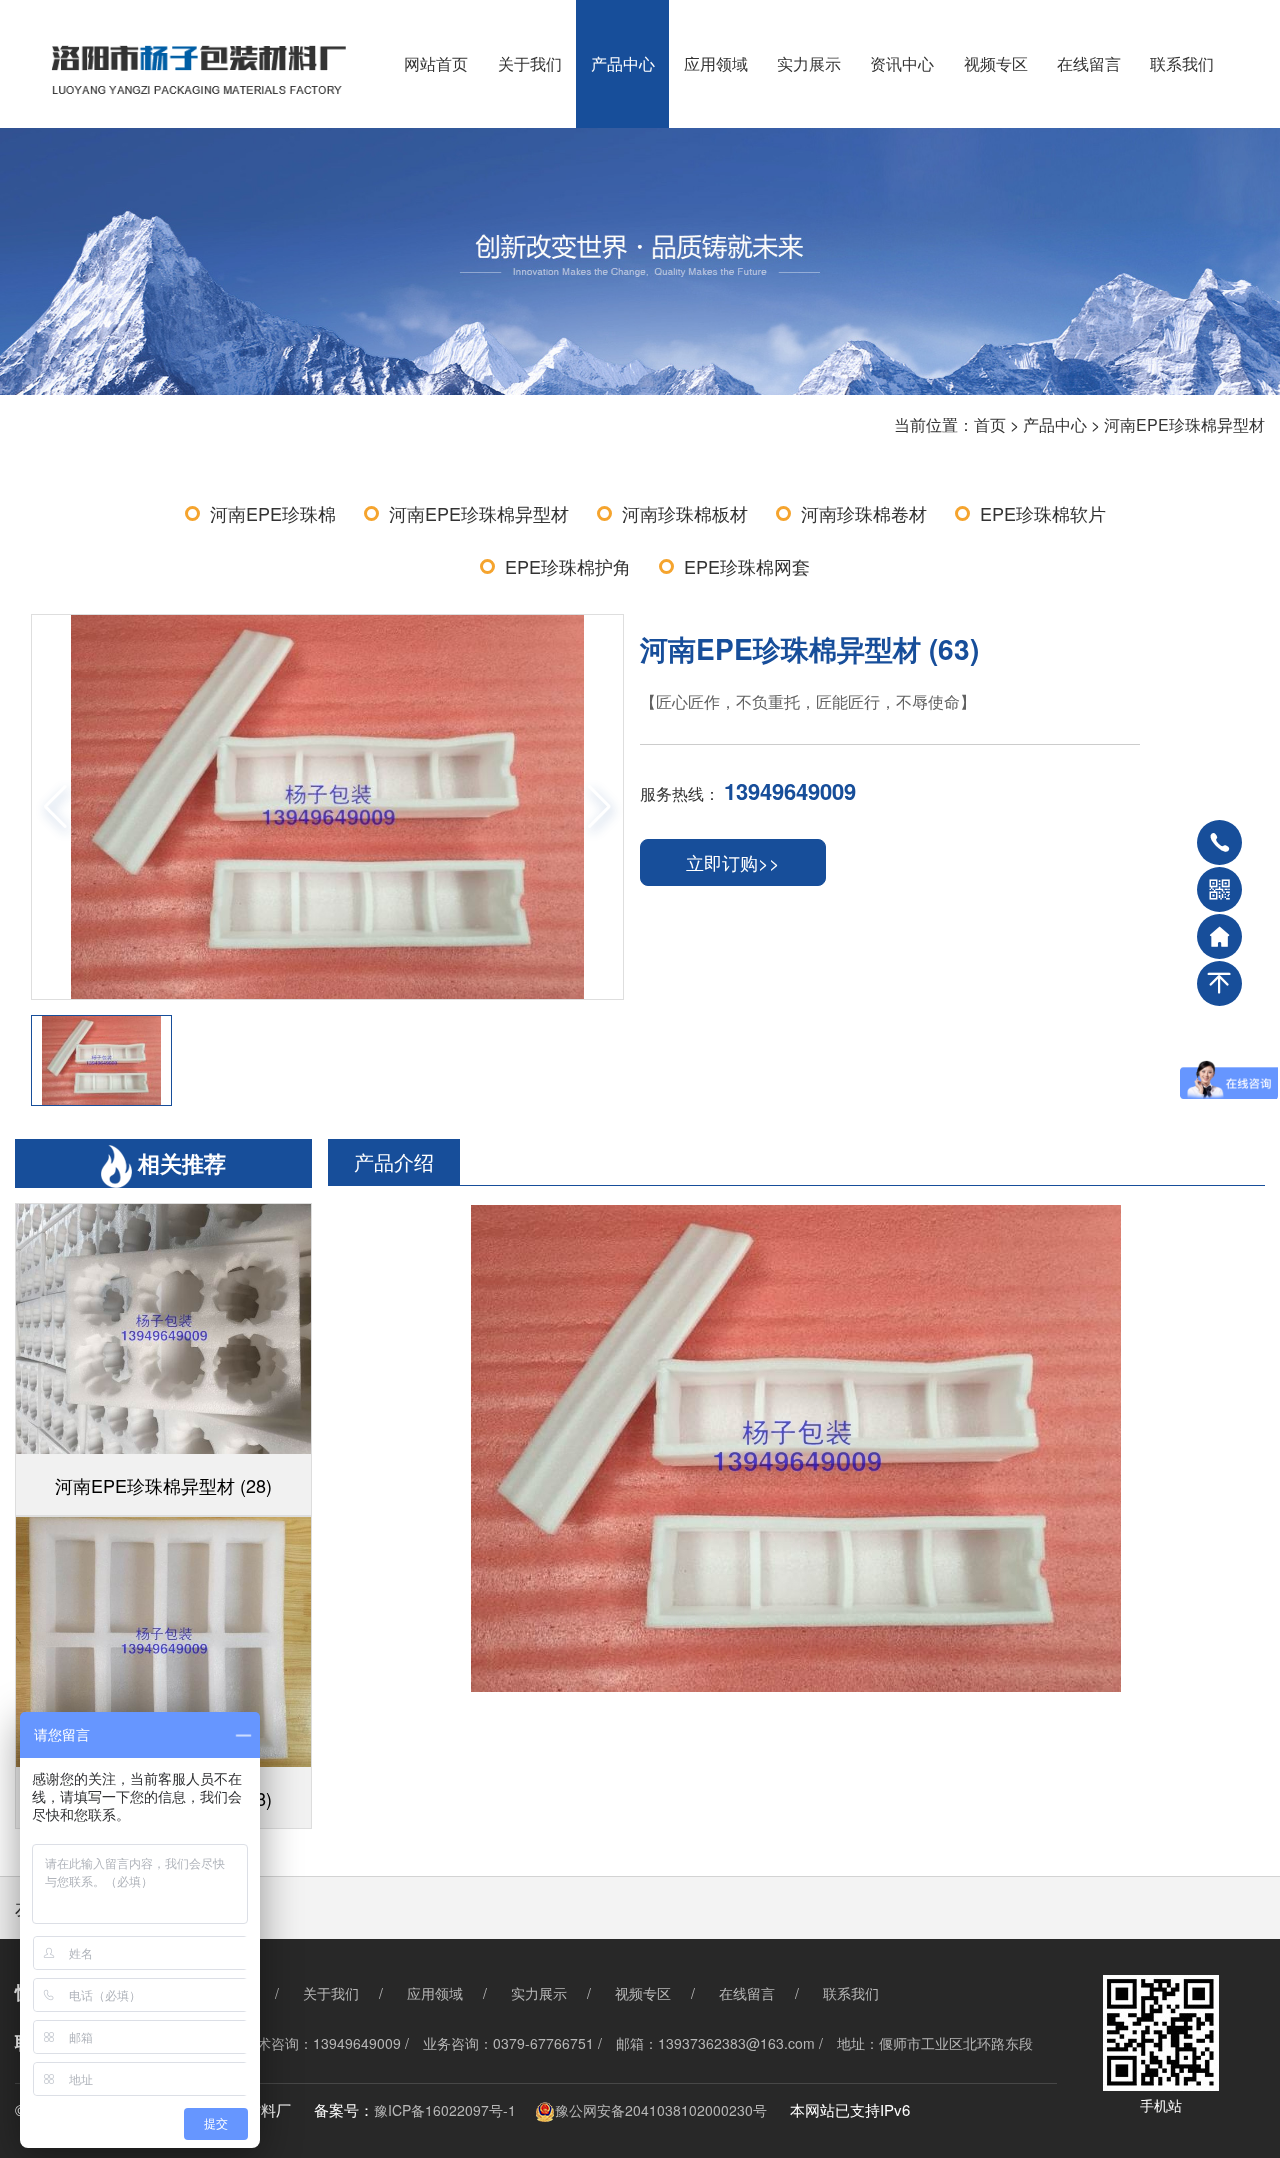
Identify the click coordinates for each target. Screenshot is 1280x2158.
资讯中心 (902, 63)
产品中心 (623, 63)
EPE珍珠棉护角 (568, 566)
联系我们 (1182, 63)
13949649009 (790, 791)
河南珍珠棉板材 (685, 513)
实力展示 (809, 63)
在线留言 (1089, 63)
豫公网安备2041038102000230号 (661, 2110)
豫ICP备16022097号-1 (445, 2110)
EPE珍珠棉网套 (747, 566)
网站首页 (436, 63)
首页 (990, 424)
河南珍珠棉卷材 (864, 513)
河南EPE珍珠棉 (273, 513)
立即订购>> (733, 862)
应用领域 (716, 63)
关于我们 (530, 63)
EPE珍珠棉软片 (1043, 513)
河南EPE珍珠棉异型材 (1184, 424)
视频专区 (996, 63)
